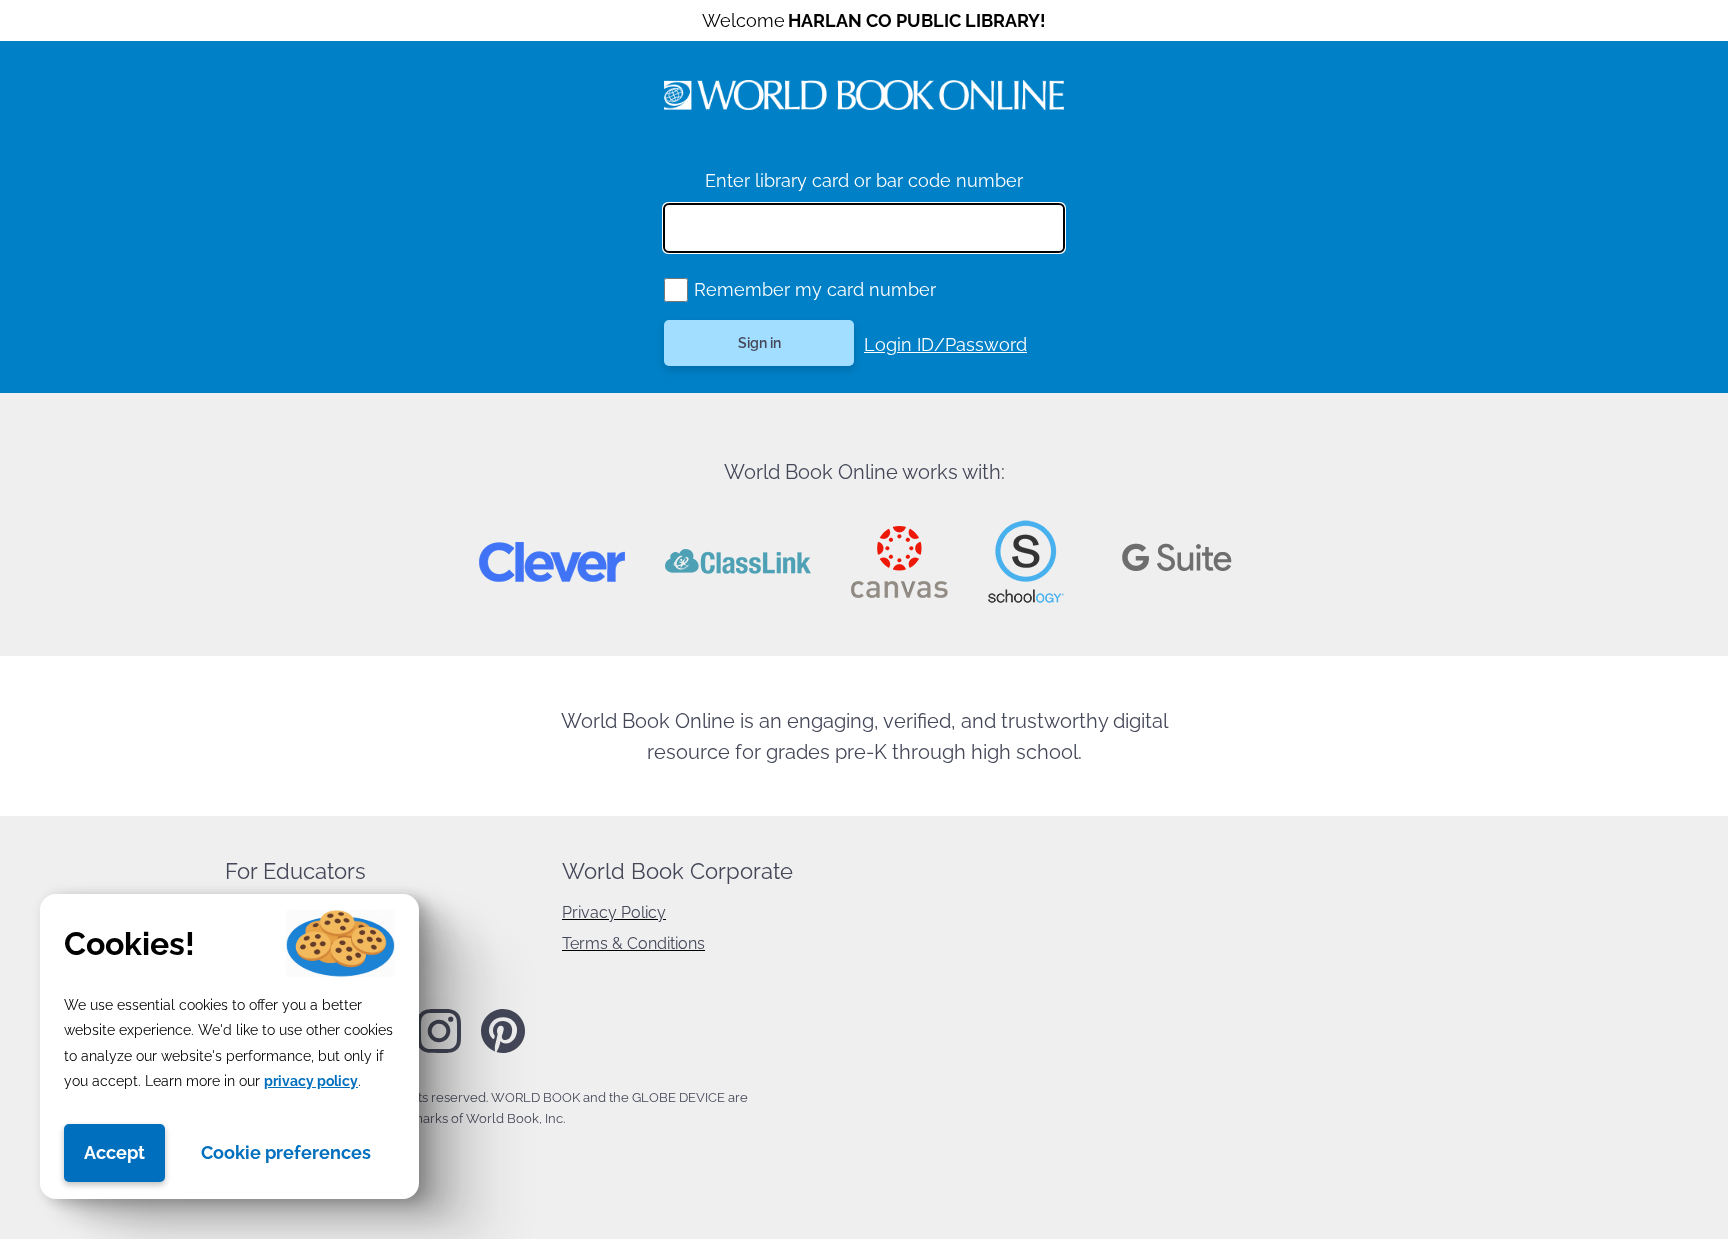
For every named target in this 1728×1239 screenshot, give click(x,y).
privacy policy (311, 1081)
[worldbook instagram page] (439, 1049)
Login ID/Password (945, 344)
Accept (114, 1152)
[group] (676, 290)
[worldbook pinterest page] (503, 1050)
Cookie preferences (286, 1152)
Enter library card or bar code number (864, 180)
